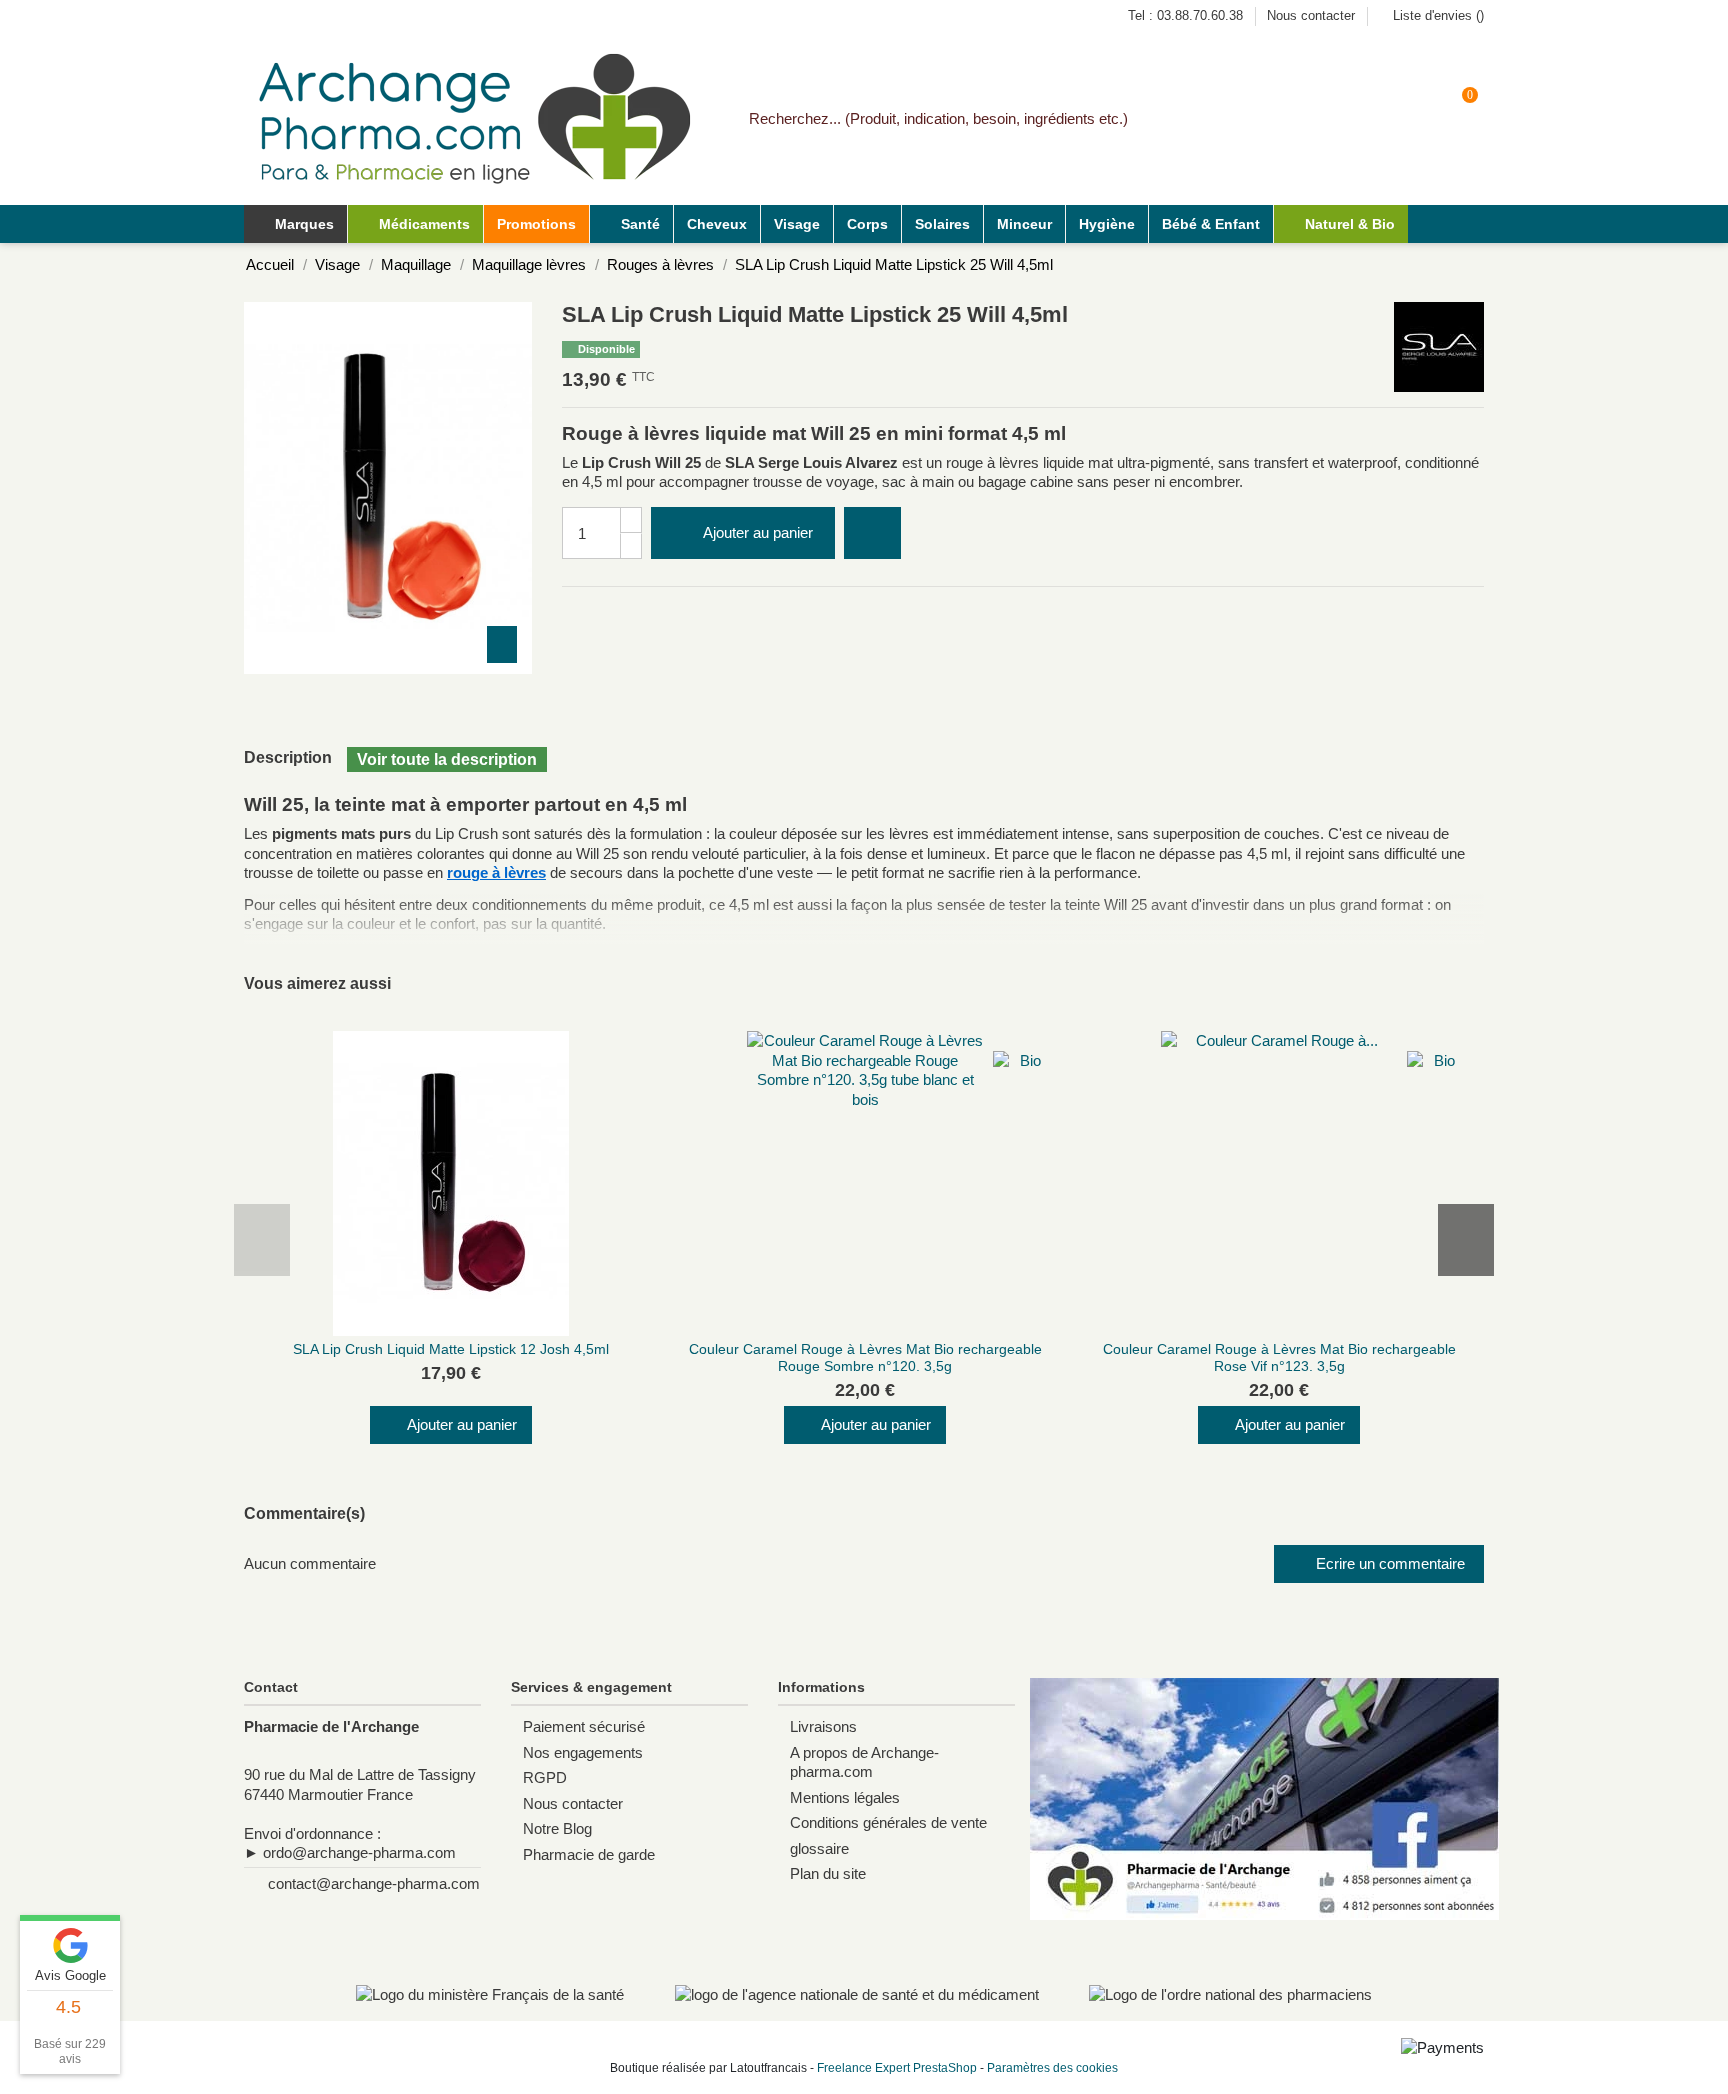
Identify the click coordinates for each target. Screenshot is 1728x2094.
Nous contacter (1311, 15)
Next (1466, 1240)
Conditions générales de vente (888, 1822)
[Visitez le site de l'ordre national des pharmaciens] (1230, 1994)
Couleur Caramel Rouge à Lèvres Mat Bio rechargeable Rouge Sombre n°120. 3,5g (865, 1357)
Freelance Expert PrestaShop (897, 2068)
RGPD (545, 1777)
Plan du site (828, 1873)
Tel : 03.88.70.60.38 (1187, 15)
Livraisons (823, 1726)
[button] (415, 224)
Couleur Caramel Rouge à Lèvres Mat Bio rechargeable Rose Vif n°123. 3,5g (1279, 1357)
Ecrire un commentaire (1388, 1563)
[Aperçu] (464, 1329)
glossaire (819, 1848)
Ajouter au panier (758, 532)
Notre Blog (557, 1828)
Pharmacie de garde (589, 1854)
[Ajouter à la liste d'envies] (872, 533)
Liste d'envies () (1436, 15)
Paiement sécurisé (584, 1726)
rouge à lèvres (496, 872)
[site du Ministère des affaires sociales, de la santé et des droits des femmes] (490, 1994)
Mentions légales (845, 1797)
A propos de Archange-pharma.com (864, 1762)
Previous (262, 1240)
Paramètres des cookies (1052, 2068)
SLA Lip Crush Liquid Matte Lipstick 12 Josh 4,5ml (451, 1349)
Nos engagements (583, 1752)
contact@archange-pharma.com (374, 1883)
